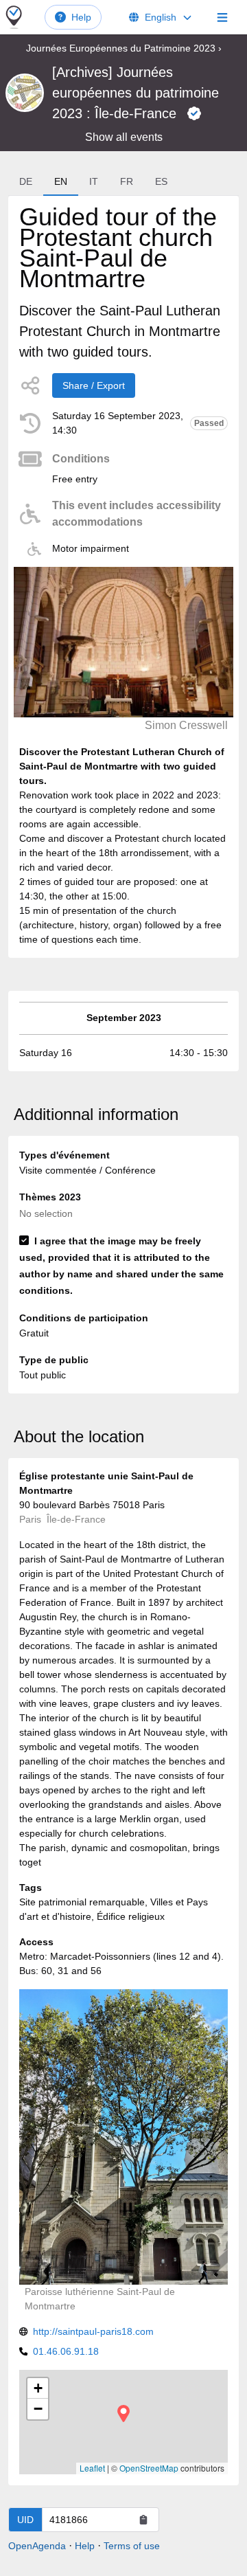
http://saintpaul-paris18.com (93, 2331)
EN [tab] (61, 181)
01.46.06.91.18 (66, 2351)
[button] (123, 2413)
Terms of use (132, 2546)
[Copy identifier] (143, 2520)
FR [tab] (127, 181)
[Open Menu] (222, 17)
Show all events (124, 137)
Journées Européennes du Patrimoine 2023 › (124, 48)
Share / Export (94, 385)
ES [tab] (161, 181)
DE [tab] (26, 181)
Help (81, 17)
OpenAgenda (37, 2546)
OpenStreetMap (149, 2468)
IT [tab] (94, 181)
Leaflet (92, 2468)
